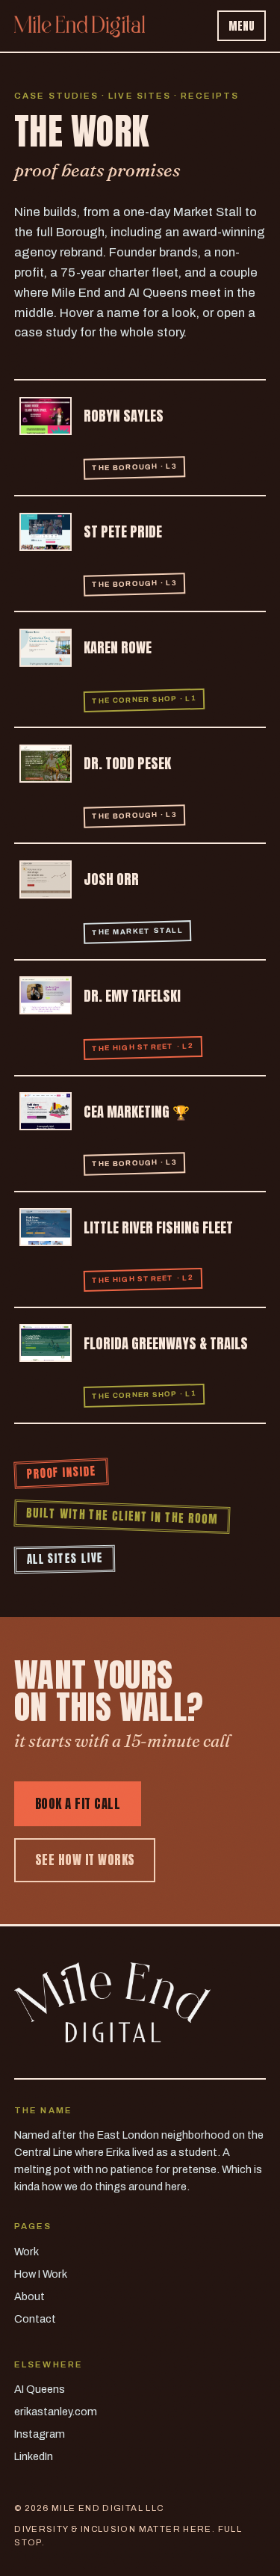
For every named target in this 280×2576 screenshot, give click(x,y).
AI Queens (40, 2389)
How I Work (41, 2274)
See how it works (85, 1860)
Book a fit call (78, 1804)
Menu (242, 26)
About (29, 2296)
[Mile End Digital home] (80, 26)
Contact (35, 2319)
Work (27, 2252)
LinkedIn (34, 2456)
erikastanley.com (56, 2412)
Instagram (40, 2434)
